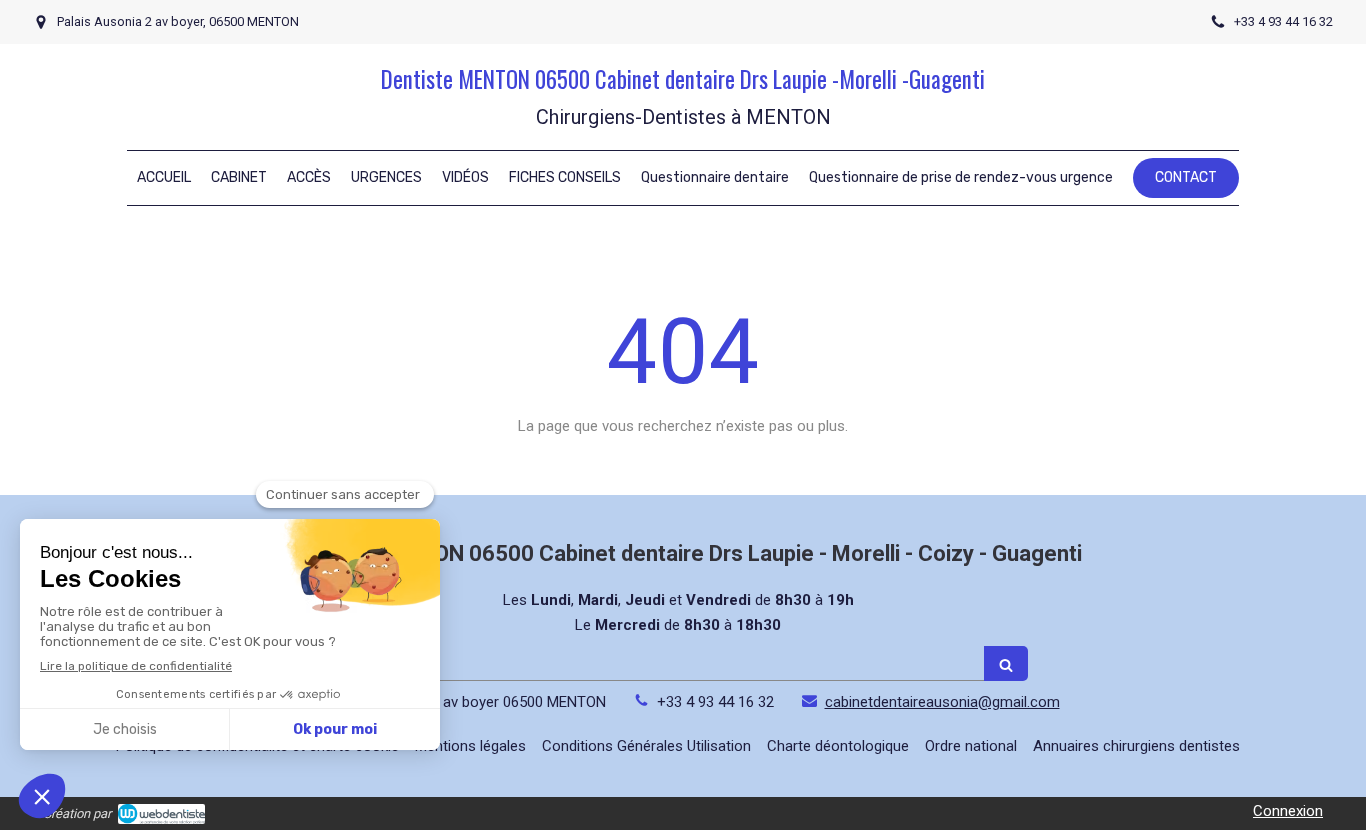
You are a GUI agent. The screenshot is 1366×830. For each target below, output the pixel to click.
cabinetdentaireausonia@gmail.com (942, 702)
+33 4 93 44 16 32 (715, 702)
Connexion (1288, 811)
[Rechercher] (1006, 663)
